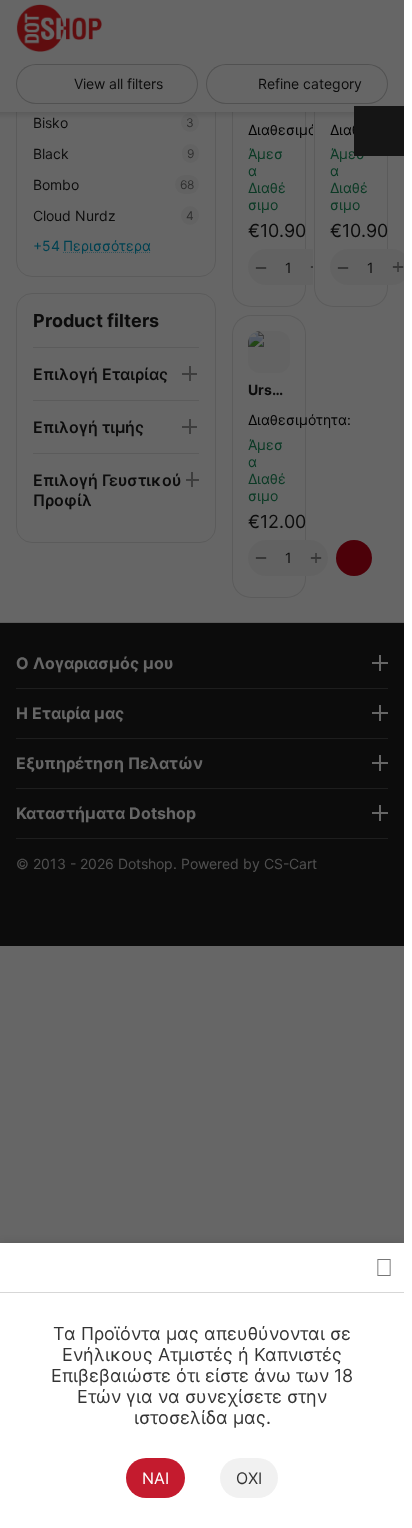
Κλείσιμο (384, 1267)
